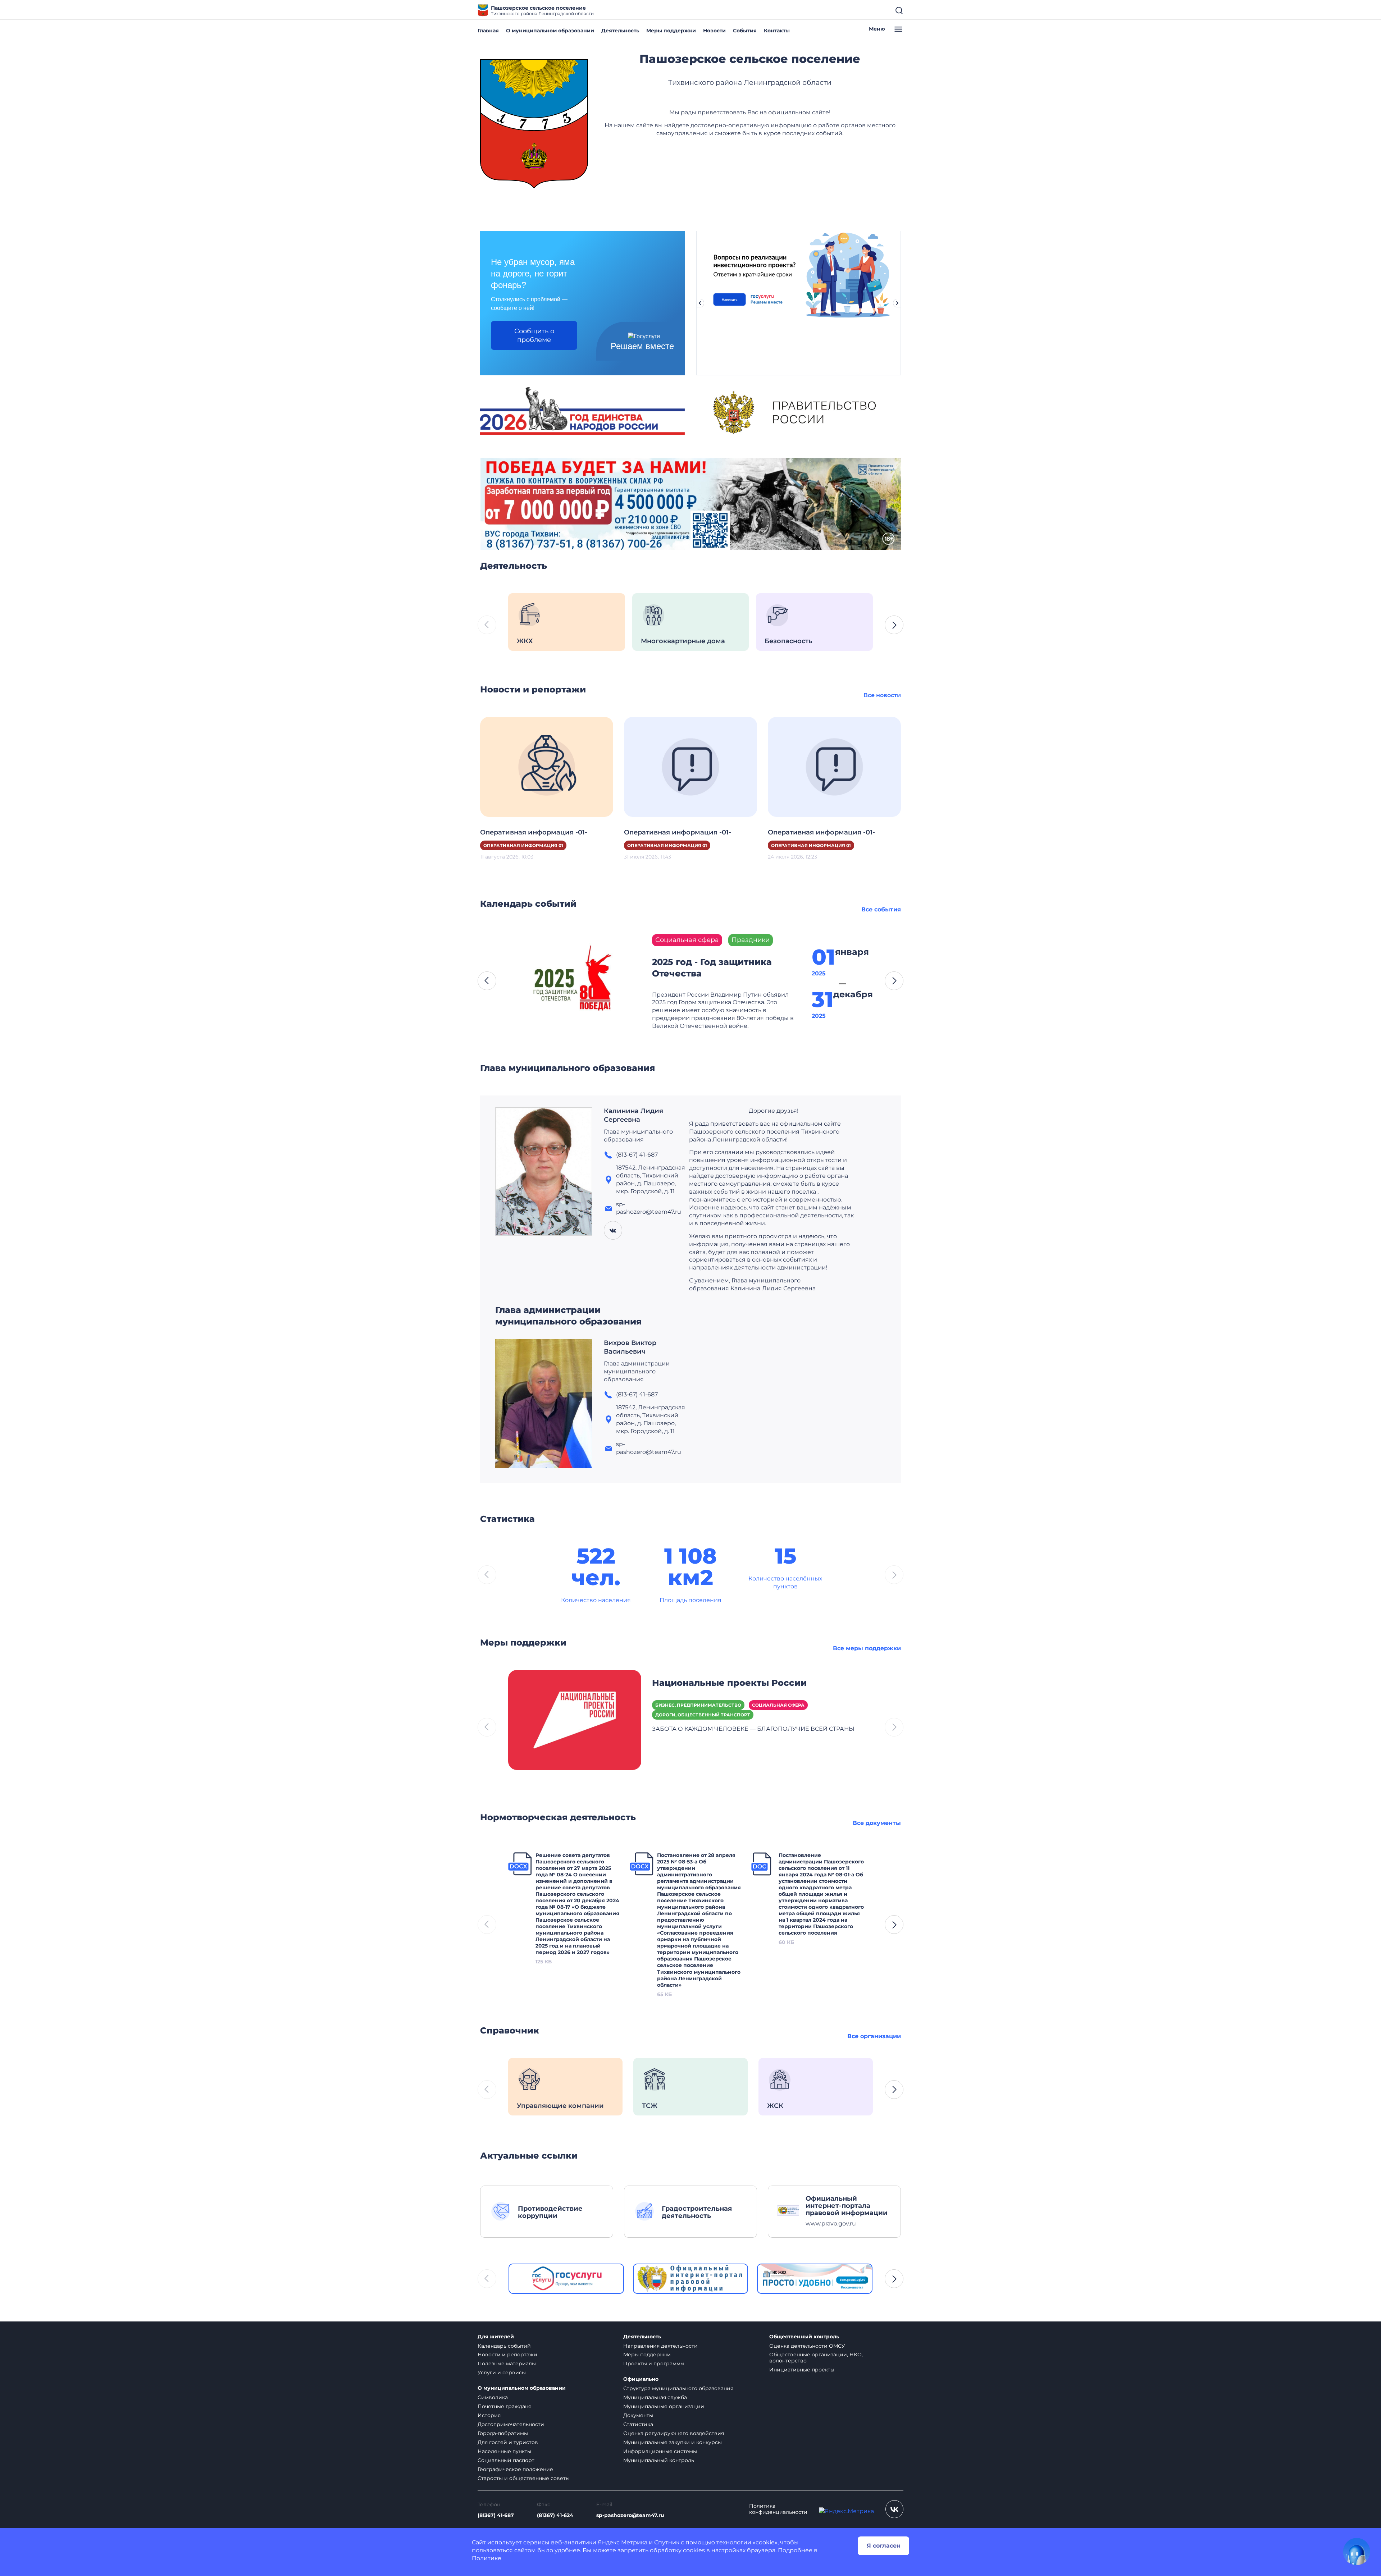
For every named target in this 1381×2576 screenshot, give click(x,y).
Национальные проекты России (729, 1683)
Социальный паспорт (506, 2460)
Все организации (874, 2036)
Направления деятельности (660, 2346)
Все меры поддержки (867, 1648)
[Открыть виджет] (1357, 2552)
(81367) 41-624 (555, 2515)
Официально (641, 2379)
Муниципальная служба (655, 2397)
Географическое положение (515, 2469)
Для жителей (496, 2337)
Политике (487, 2558)
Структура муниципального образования (678, 2388)
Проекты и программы (654, 2364)
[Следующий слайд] (897, 303)
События (745, 31)
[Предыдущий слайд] (700, 303)
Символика (493, 2397)
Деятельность (620, 31)
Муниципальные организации (664, 2406)
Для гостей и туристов (508, 2442)
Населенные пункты (504, 2451)
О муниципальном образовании (550, 31)
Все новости (882, 695)
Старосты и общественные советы (524, 2478)
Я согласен (884, 2546)
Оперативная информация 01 (523, 845)
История (489, 2415)
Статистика (638, 2424)
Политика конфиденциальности (778, 2509)
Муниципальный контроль (659, 2460)
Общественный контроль (804, 2337)
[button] (894, 625)
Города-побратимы (503, 2433)
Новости (714, 31)
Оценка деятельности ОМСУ (807, 2346)
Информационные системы (660, 2451)
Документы (638, 2415)
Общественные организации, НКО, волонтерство (816, 2358)
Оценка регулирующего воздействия (674, 2433)
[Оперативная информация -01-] (547, 766)
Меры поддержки (671, 31)
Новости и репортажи (507, 2355)
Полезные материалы (507, 2364)
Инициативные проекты (802, 2370)
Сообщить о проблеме (534, 335)
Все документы (877, 1823)
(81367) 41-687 (496, 2515)
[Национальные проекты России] (575, 1719)
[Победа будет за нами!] (690, 504)
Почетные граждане (505, 2406)
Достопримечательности (511, 2424)
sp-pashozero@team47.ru (630, 2515)
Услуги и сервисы (502, 2373)
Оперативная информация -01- (534, 832)
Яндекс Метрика (623, 2542)
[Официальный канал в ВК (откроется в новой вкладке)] (894, 2509)
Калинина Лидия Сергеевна (633, 1115)
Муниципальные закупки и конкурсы (673, 2442)
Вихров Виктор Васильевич (630, 1347)
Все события (881, 909)
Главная (488, 31)
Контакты (777, 31)
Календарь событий (504, 2346)
